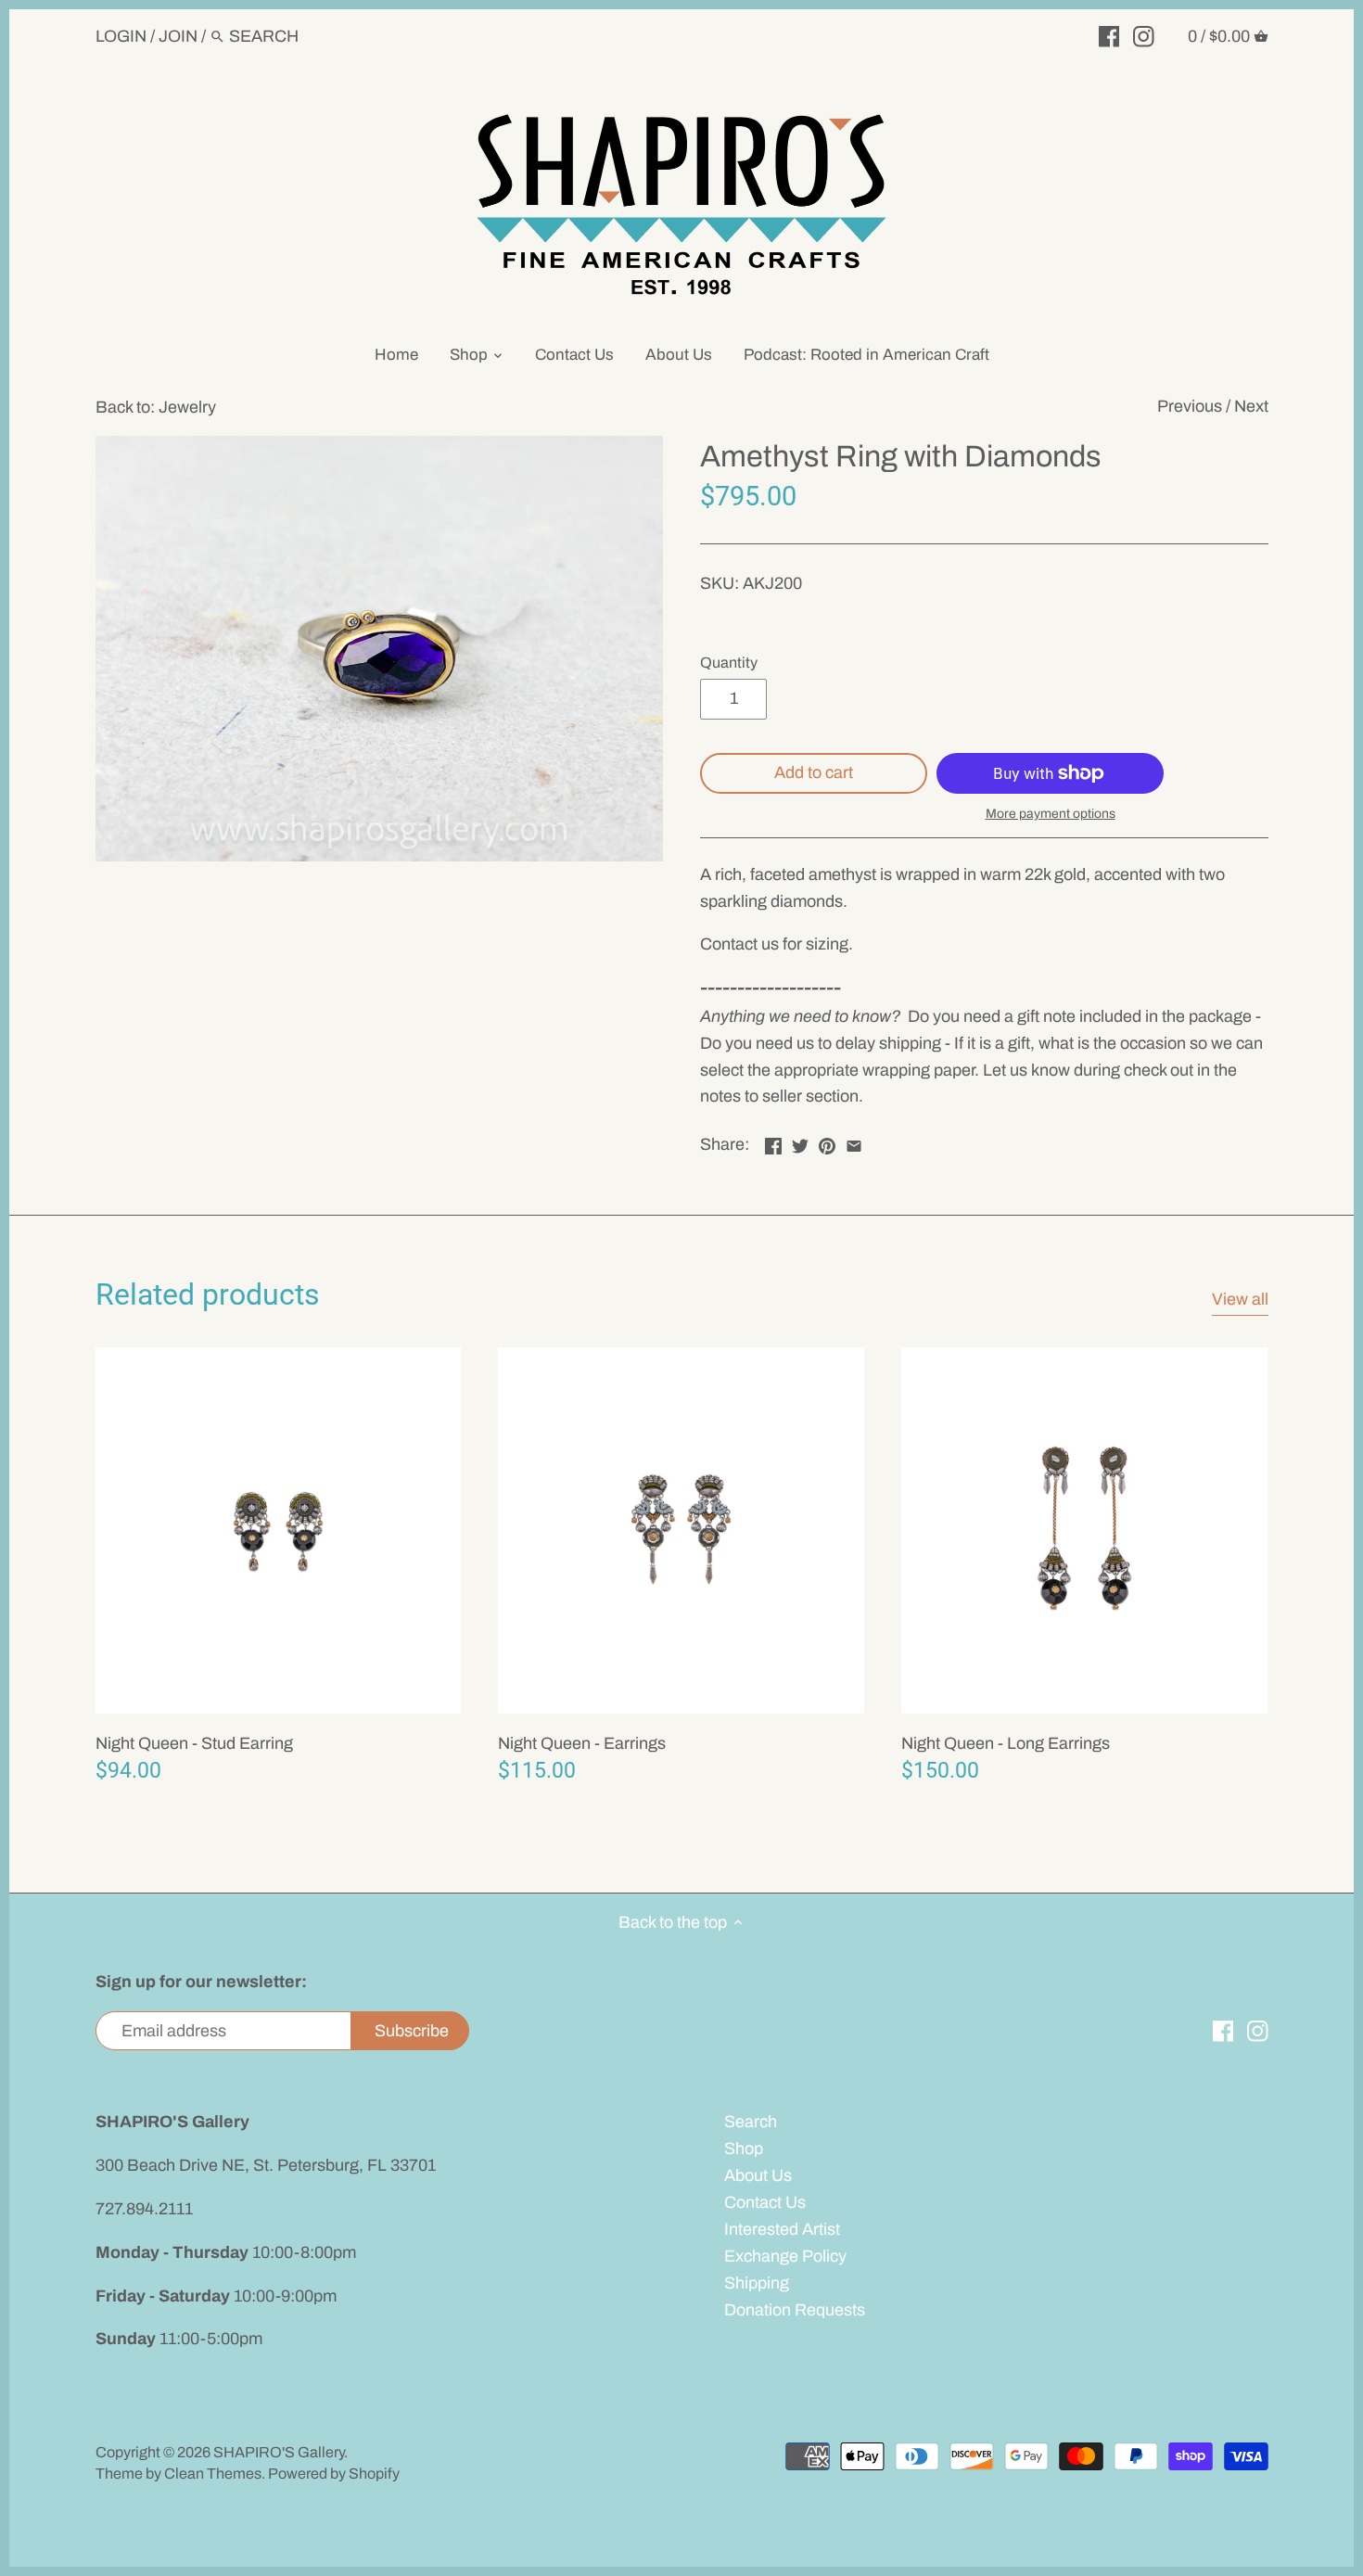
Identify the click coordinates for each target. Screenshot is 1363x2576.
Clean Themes (213, 2474)
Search (751, 2122)
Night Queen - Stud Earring (194, 1743)
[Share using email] (854, 1142)
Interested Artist (782, 2229)
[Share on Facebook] (773, 1142)
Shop (744, 2149)
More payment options (1051, 814)
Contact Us (765, 2202)
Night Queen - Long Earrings (1006, 1743)
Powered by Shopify (334, 2474)
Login (121, 36)
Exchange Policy (785, 2256)
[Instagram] (1144, 35)
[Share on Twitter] (800, 1142)
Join (178, 36)
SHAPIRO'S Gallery (279, 2452)
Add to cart (814, 772)
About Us (758, 2175)
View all (1240, 1299)
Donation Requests (795, 2310)
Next (1251, 406)
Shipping (757, 2283)
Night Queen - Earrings (582, 1743)
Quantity (729, 663)
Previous (1190, 406)
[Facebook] (1109, 35)
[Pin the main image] (827, 1142)
